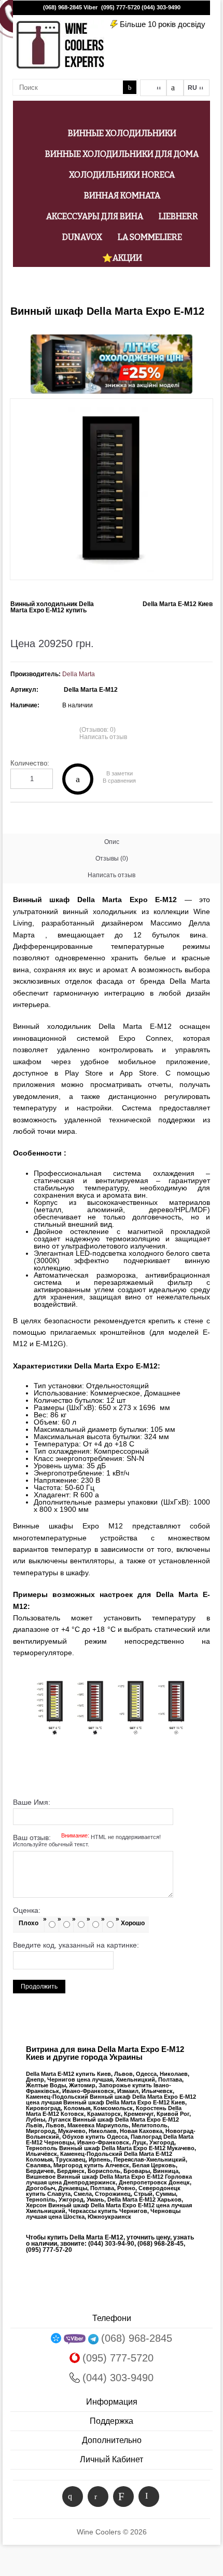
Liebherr (178, 216)
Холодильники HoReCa (122, 175)
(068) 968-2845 (62, 7)
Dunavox (82, 237)
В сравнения (119, 781)
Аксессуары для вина (95, 216)
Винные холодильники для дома (122, 154)
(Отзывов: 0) (97, 730)
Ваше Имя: (32, 1802)
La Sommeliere (150, 237)
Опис (112, 842)
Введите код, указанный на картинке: (76, 1945)
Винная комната (122, 196)
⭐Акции (122, 258)
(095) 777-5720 (121, 7)
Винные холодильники (122, 133)
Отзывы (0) (112, 858)
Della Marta (79, 674)
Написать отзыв (103, 737)
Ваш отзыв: (87, 1841)
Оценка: (27, 1910)
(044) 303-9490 (161, 7)
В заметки (120, 774)
